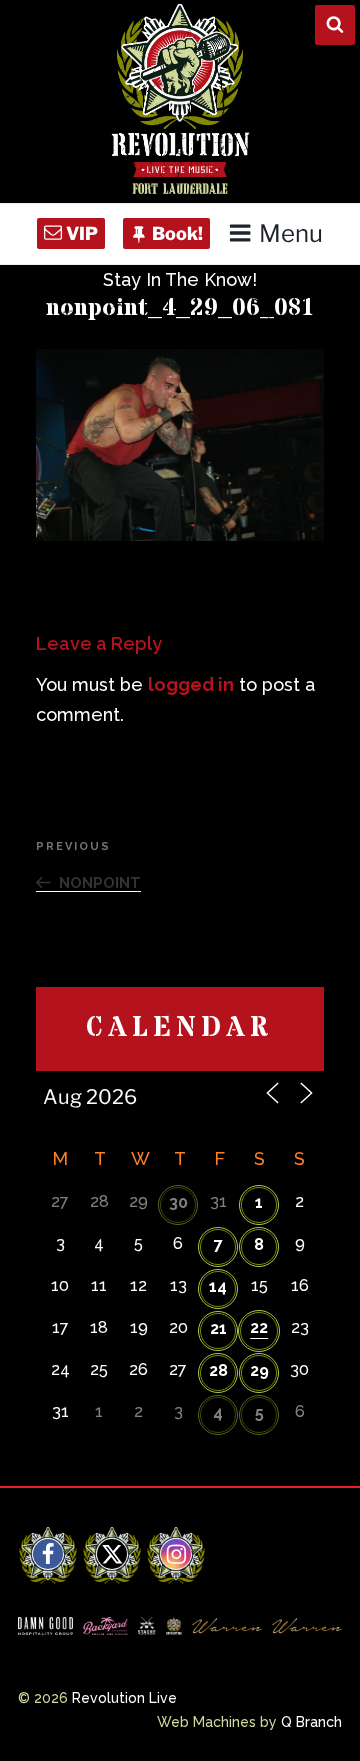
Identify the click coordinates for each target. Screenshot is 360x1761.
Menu (291, 233)
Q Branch (311, 1722)
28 (218, 1370)
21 (218, 1328)
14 (218, 1286)
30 (178, 1202)
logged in (191, 684)
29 (259, 1370)
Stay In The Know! (180, 279)
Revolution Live (124, 1698)
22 (259, 1327)
